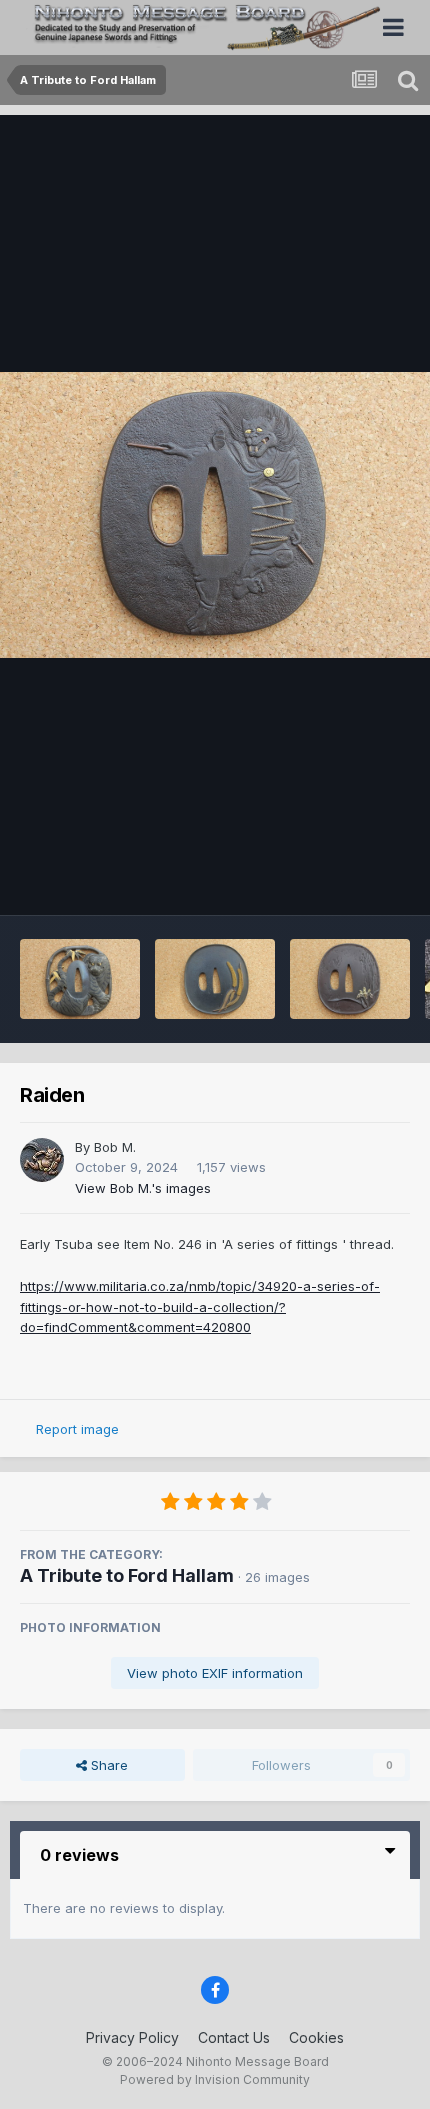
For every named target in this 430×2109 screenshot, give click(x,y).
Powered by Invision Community (215, 2079)
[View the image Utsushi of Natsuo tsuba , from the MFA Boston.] (350, 979)
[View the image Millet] (215, 979)
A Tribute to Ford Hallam (127, 1575)
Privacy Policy (132, 2037)
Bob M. (115, 1147)
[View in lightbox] (215, 515)
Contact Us (234, 2037)
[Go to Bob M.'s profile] (42, 1160)
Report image (77, 1429)
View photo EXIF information (215, 1673)
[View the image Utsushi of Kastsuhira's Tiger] (80, 979)
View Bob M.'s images (143, 1188)
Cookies (316, 2037)
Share (107, 1765)
